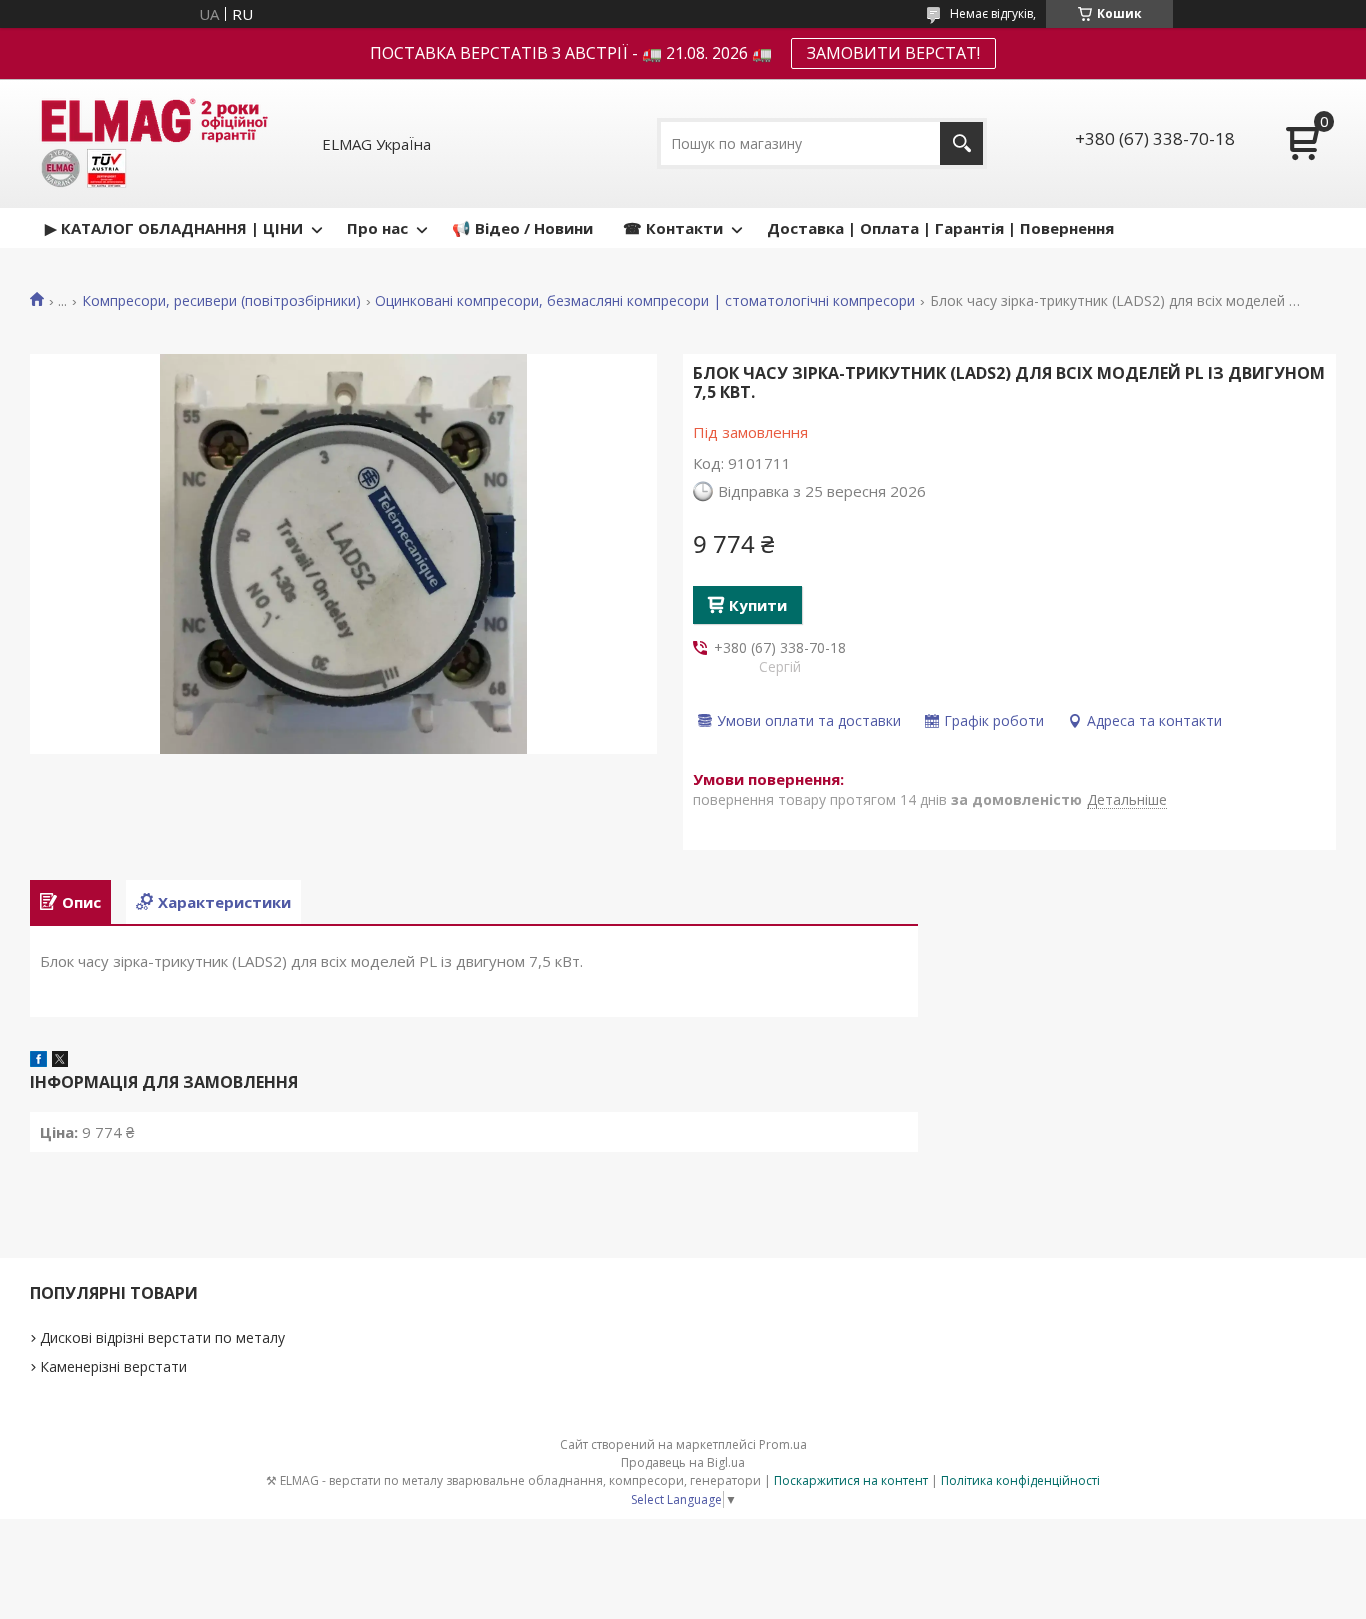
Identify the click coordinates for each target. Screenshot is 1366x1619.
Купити (758, 605)
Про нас (377, 228)
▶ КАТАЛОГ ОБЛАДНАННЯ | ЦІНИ (174, 228)
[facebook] (38, 1061)
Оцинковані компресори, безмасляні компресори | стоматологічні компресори (645, 301)
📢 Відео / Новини (522, 228)
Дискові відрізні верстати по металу (162, 1337)
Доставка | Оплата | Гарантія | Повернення (940, 228)
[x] (60, 1061)
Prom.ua (783, 1444)
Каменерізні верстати (113, 1366)
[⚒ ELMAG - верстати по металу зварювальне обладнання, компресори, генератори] (151, 143)
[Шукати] (961, 143)
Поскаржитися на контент (851, 1480)
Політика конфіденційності (1020, 1480)
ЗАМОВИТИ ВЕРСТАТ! (893, 53)
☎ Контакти (673, 228)
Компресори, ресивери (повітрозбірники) (221, 301)
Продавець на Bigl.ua (683, 1462)
